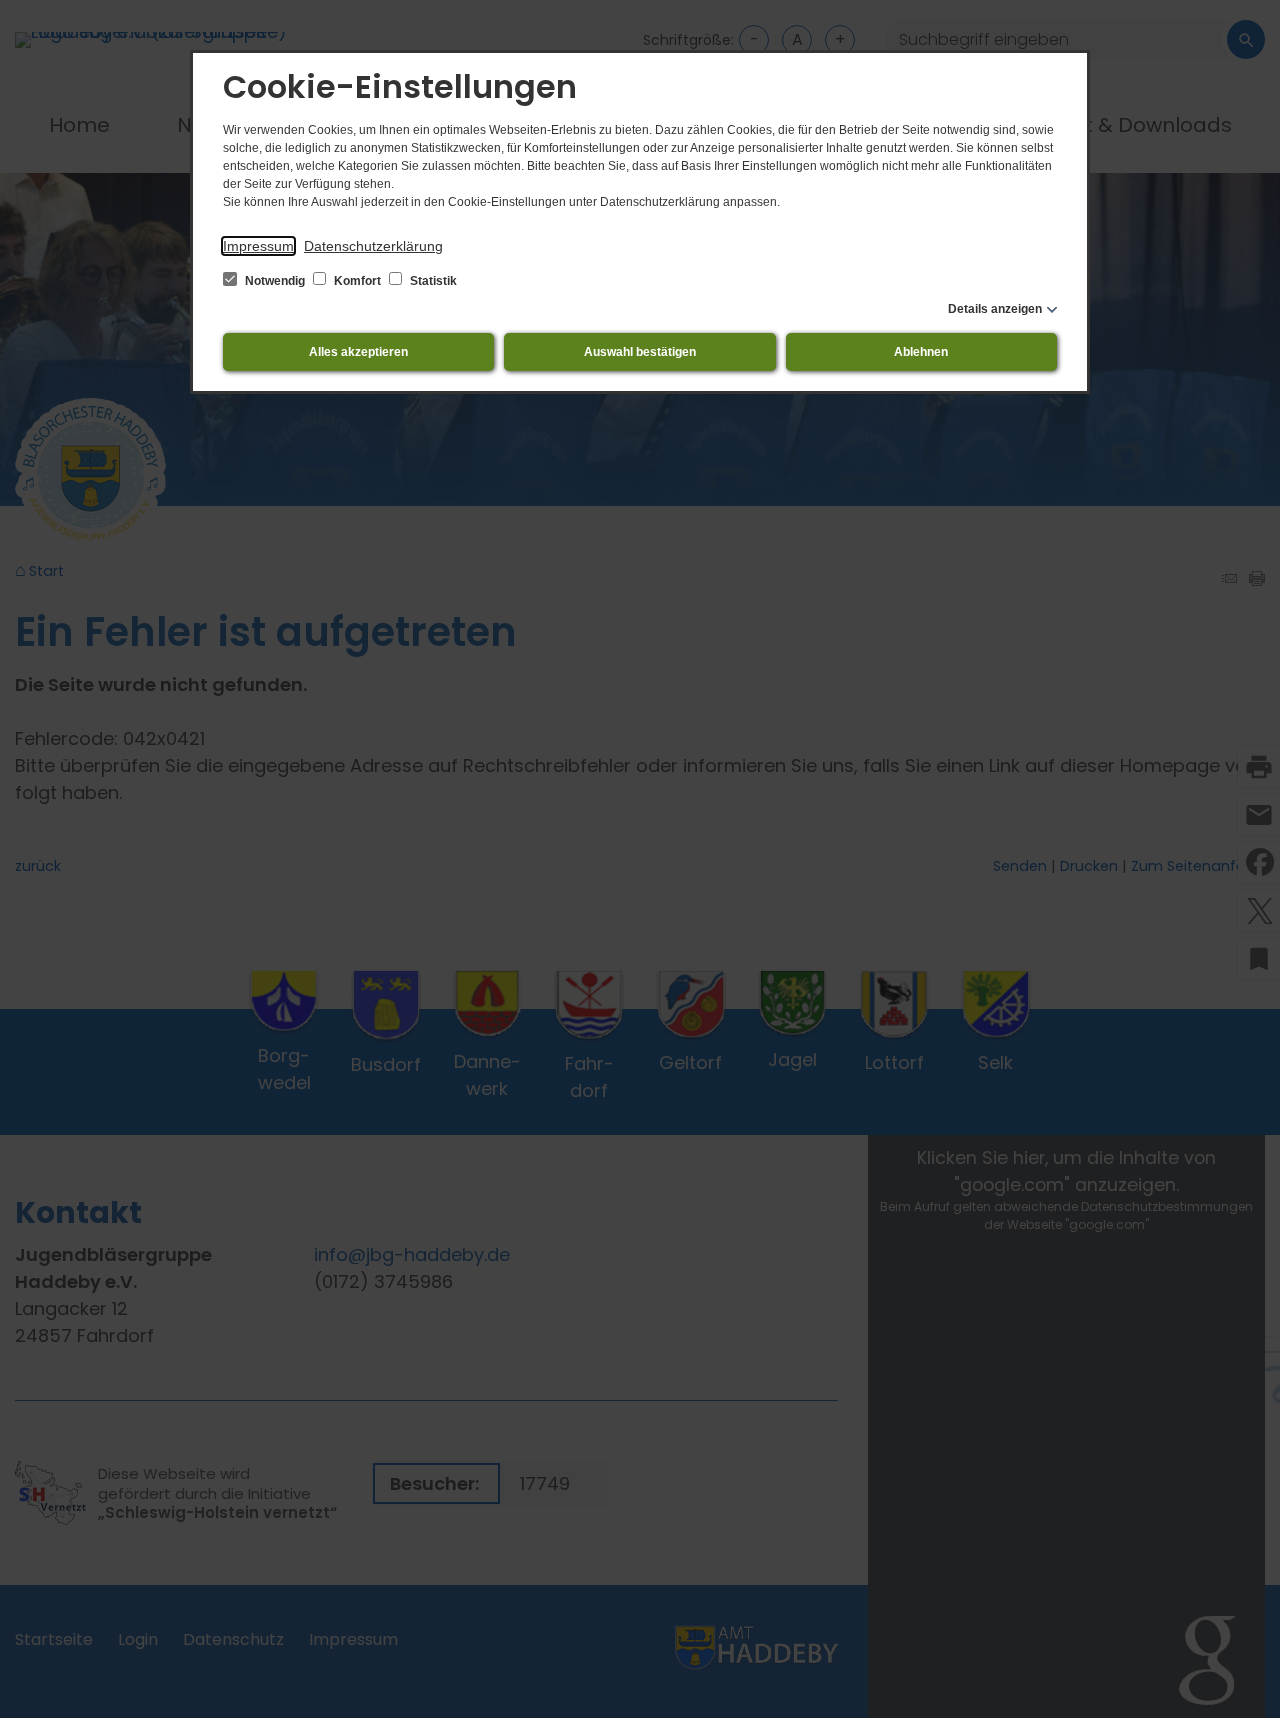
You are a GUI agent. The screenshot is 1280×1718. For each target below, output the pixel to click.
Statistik (432, 281)
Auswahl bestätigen (640, 352)
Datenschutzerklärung (373, 246)
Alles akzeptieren (358, 352)
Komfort (357, 281)
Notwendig (275, 281)
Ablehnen (921, 352)
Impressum (258, 246)
